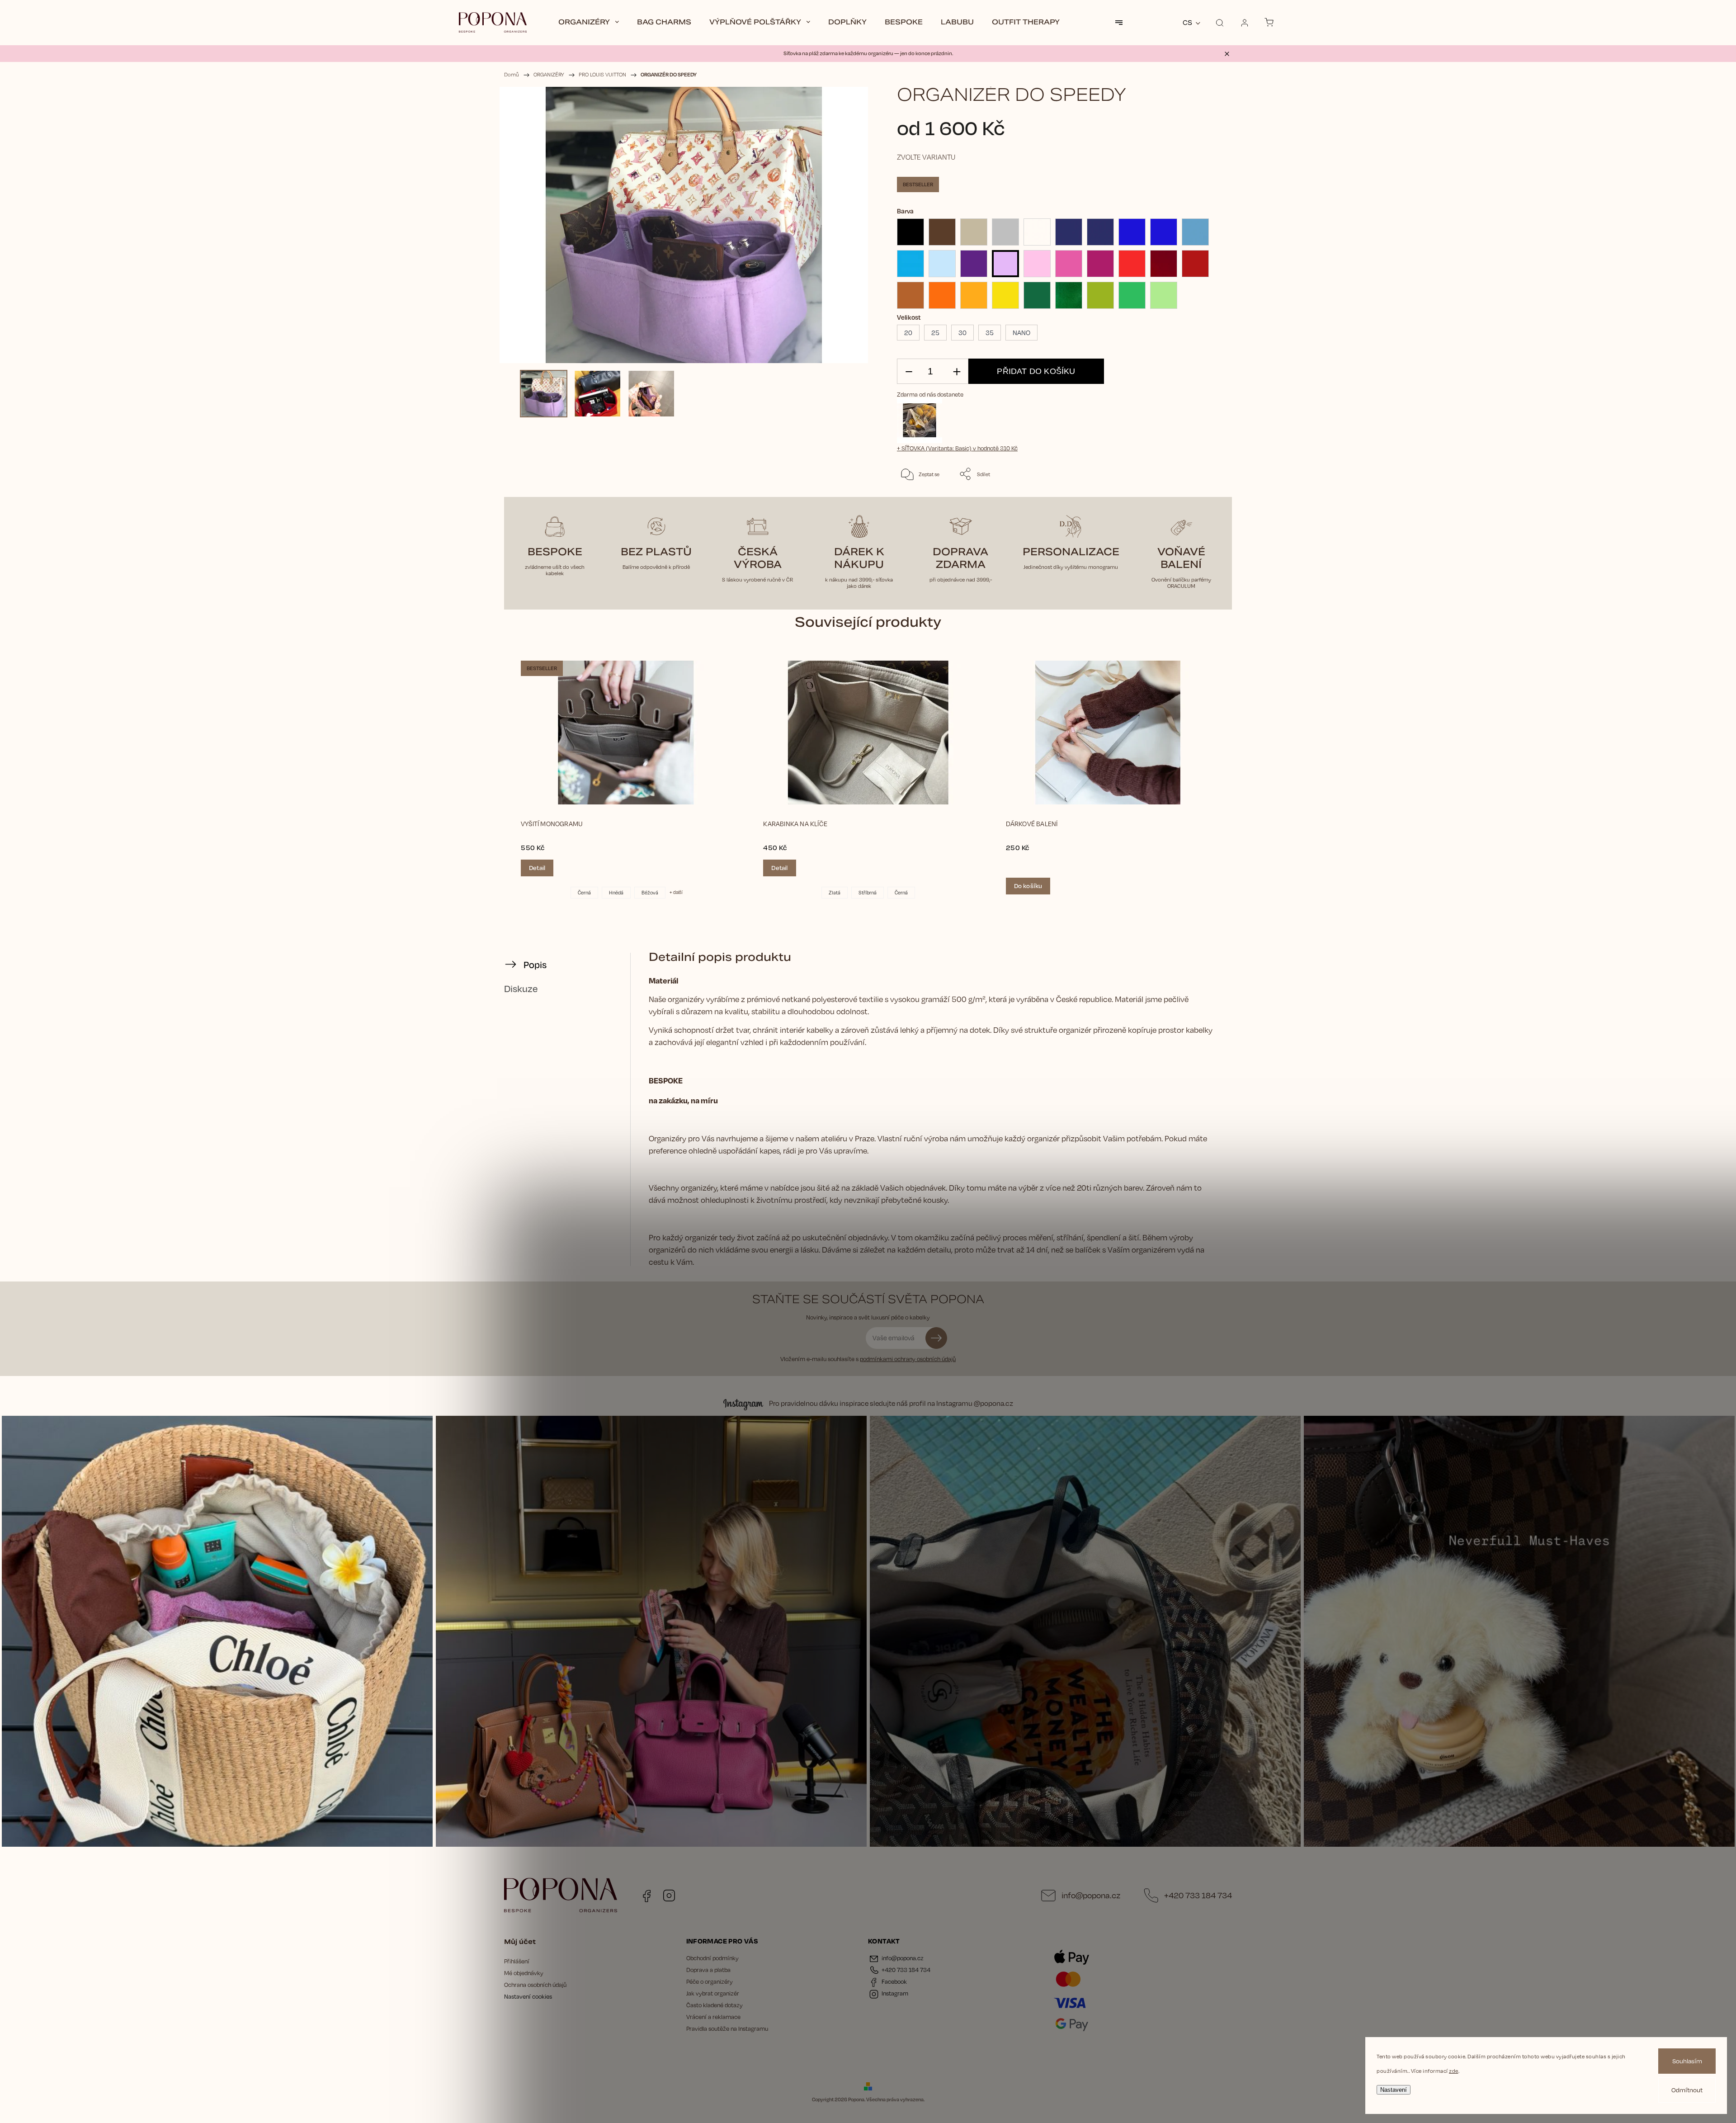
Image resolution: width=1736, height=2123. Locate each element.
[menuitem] (589, 23)
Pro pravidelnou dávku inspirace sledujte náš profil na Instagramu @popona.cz (891, 1403)
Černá (584, 892)
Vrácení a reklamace (713, 2017)
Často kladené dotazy (715, 2005)
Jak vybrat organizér (713, 1993)
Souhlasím (1687, 2061)
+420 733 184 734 (1198, 1895)
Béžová (650, 892)
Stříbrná (868, 892)
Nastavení (1394, 2090)
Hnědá (616, 892)
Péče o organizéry (710, 1981)
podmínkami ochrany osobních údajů (908, 1359)
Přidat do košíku (1036, 371)
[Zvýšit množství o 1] (957, 371)
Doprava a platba (708, 1970)
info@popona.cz (1091, 1895)
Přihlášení (517, 1961)
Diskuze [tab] (521, 988)
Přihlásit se (936, 1338)
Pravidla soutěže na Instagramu (727, 2028)
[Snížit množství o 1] (909, 371)
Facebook (646, 1896)
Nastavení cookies (528, 1996)
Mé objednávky (524, 1973)
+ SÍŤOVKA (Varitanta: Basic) (957, 448)
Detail (537, 868)
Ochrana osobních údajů (535, 1985)
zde (1454, 2071)
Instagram (669, 1896)
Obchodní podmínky (712, 1958)
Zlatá (835, 892)
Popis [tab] (535, 965)
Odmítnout (1687, 2090)
